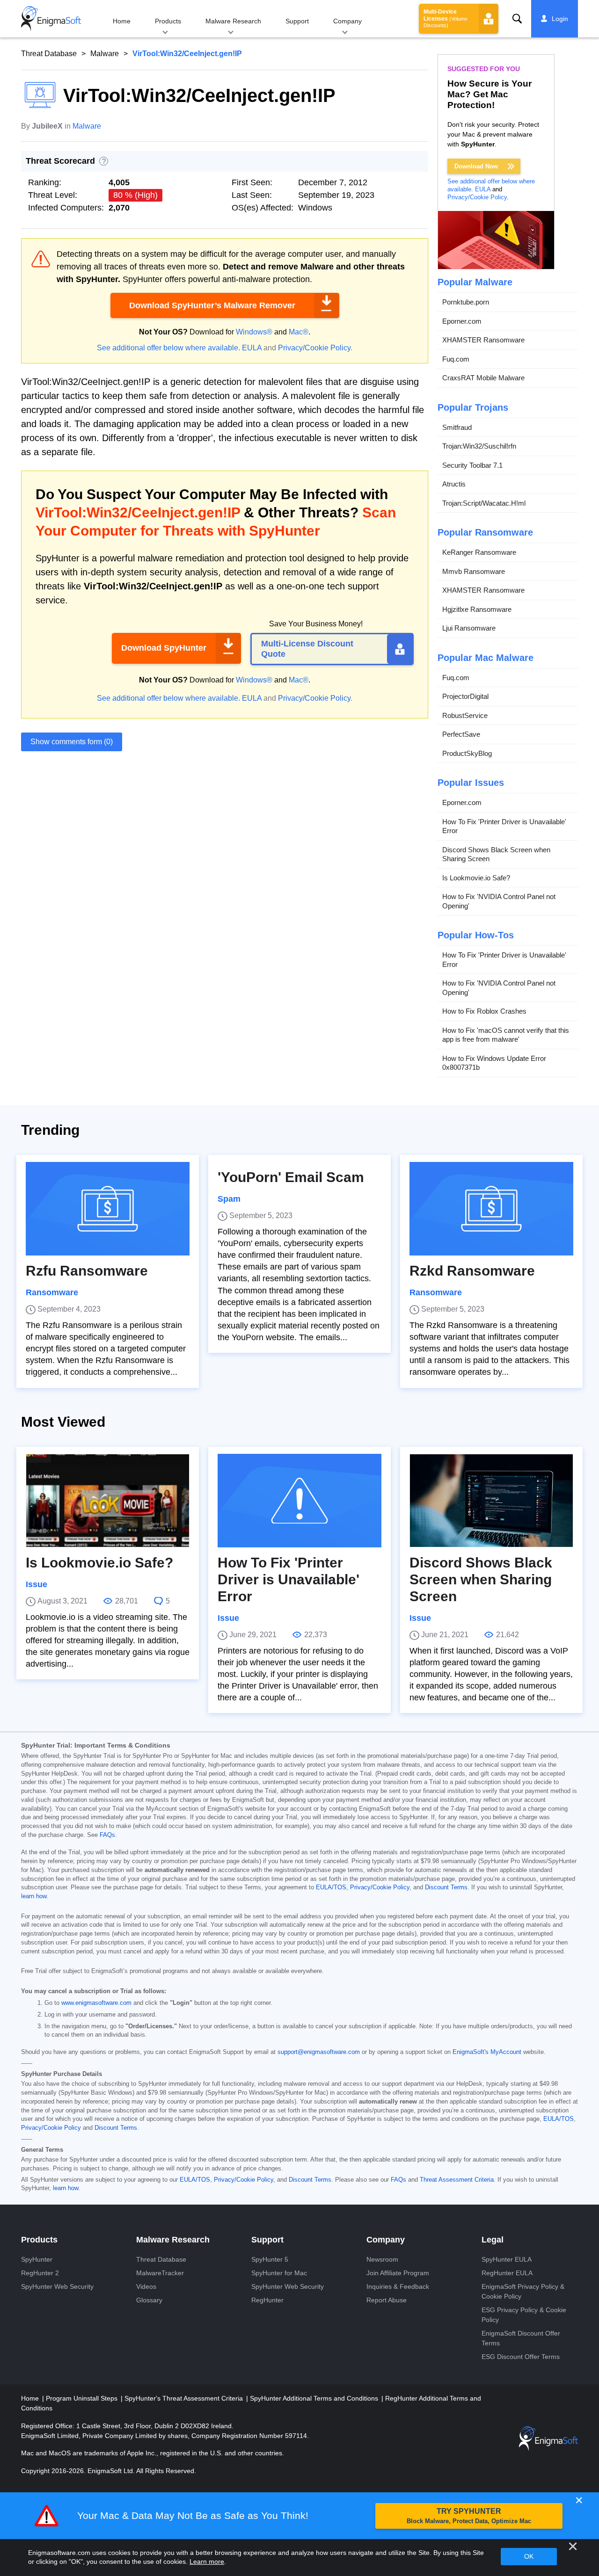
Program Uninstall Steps (83, 2398)
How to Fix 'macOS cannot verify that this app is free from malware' (506, 1035)
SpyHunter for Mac (279, 2273)
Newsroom (382, 2259)
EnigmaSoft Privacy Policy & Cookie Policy (523, 2291)
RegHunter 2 (40, 2273)
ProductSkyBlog (467, 753)
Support (297, 21)
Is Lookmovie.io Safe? (476, 878)
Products (168, 21)
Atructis (454, 484)
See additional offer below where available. (168, 348)
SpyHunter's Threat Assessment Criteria (185, 2398)
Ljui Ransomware (469, 628)
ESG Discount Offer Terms (521, 2357)
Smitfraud (457, 427)
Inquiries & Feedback (398, 2286)
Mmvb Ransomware (474, 571)
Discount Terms (446, 1887)
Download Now (476, 166)
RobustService (465, 715)
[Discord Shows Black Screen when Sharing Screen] (491, 1501)
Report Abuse (387, 2300)
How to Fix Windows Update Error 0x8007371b (494, 1063)
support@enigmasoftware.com (319, 2052)
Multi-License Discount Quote (307, 649)
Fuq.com (456, 359)
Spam (229, 1199)
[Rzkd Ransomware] (491, 1209)
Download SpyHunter (164, 648)
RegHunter (267, 2300)
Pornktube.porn (466, 302)
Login (560, 19)
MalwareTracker (160, 2273)
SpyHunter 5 (270, 2259)
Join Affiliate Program (398, 2273)
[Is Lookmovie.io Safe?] (108, 1501)
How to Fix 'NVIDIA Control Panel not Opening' (499, 901)
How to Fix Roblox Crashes (484, 1011)
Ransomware (52, 1292)
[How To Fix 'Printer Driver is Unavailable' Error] (299, 1501)
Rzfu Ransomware (87, 1271)
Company (347, 21)
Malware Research (233, 21)
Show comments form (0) (72, 742)
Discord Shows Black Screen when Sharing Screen (496, 854)
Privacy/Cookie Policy (314, 348)
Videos (146, 2286)
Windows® (254, 332)
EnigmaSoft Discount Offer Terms (521, 2338)
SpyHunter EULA (507, 2259)
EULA (252, 348)
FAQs (107, 1835)
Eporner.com (462, 321)
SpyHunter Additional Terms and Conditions (315, 2398)
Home (122, 21)
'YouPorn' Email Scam (291, 1177)
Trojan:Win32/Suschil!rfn (479, 446)
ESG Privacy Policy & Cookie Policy (524, 2315)
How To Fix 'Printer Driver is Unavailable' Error (504, 826)
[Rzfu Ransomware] (108, 1209)
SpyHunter (37, 2259)
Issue (37, 1584)
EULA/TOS (331, 1887)
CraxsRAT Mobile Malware (483, 378)
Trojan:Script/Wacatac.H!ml (484, 503)
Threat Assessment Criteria (457, 2180)
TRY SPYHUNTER (469, 2516)
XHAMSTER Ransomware (483, 340)
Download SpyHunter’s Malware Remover (212, 305)
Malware (105, 54)
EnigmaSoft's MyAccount (487, 2052)
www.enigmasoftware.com (96, 2003)
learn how (34, 1896)
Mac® (299, 332)
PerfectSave (461, 734)
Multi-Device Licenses (446, 18)
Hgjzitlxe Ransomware (477, 609)
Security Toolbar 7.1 (472, 465)
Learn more (207, 2561)
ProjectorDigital (465, 696)
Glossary (149, 2300)
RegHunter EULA (507, 2273)
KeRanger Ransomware (479, 552)
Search (517, 19)
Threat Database (49, 54)
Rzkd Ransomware (472, 1271)
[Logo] (51, 19)
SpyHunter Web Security (57, 2286)
